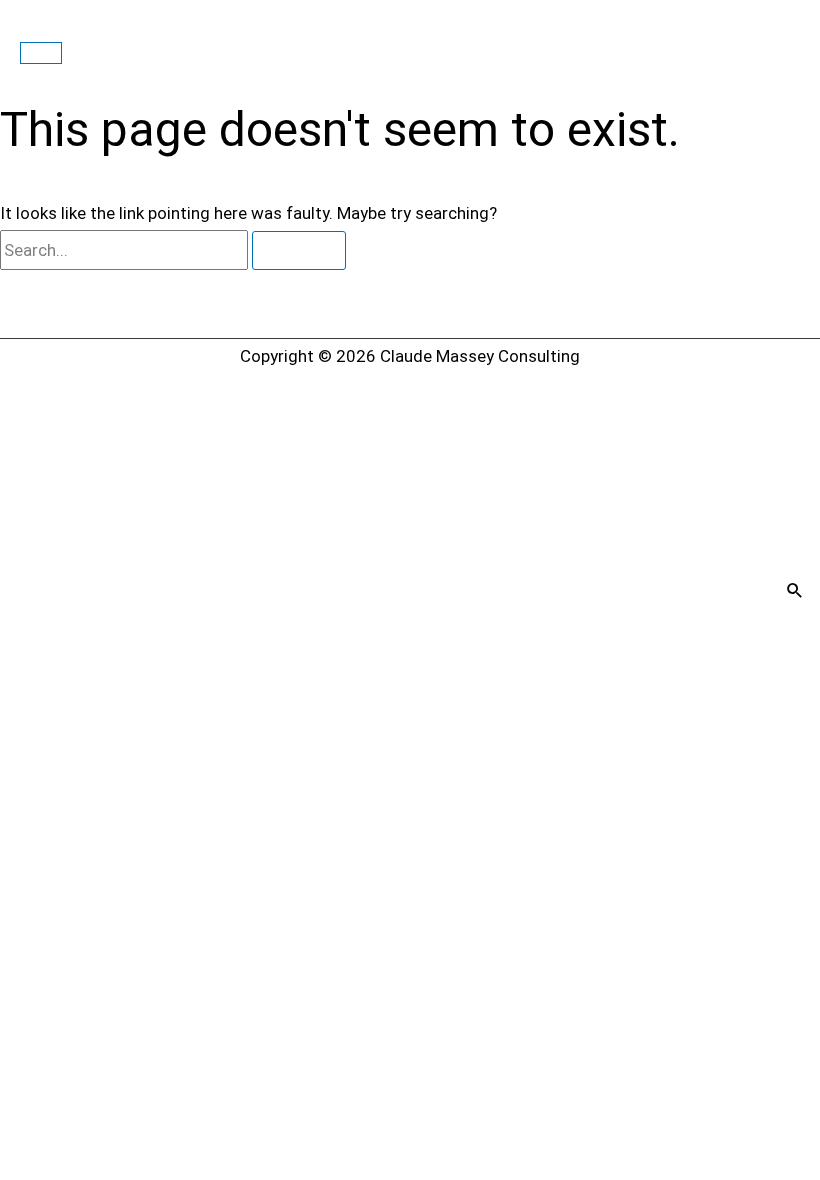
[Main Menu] (41, 53)
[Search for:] (126, 250)
